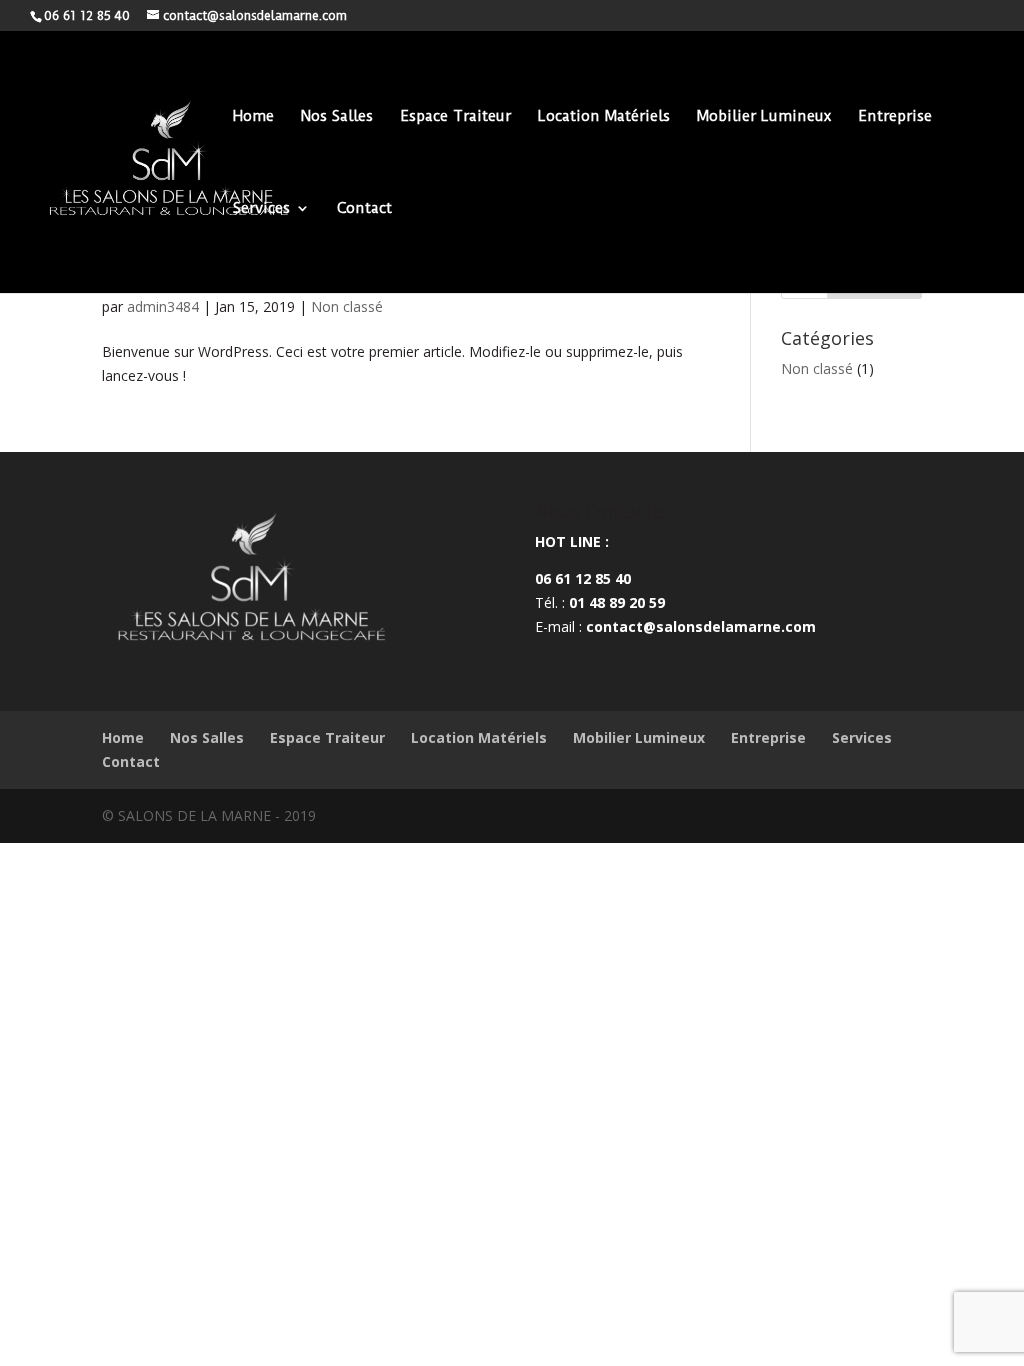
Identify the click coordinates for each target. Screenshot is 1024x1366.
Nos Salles (337, 117)
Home (253, 117)
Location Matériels (604, 117)
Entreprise (895, 117)
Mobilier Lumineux (764, 117)
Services (261, 209)
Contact (364, 209)
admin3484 (163, 306)
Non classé (347, 306)
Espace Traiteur (455, 117)
